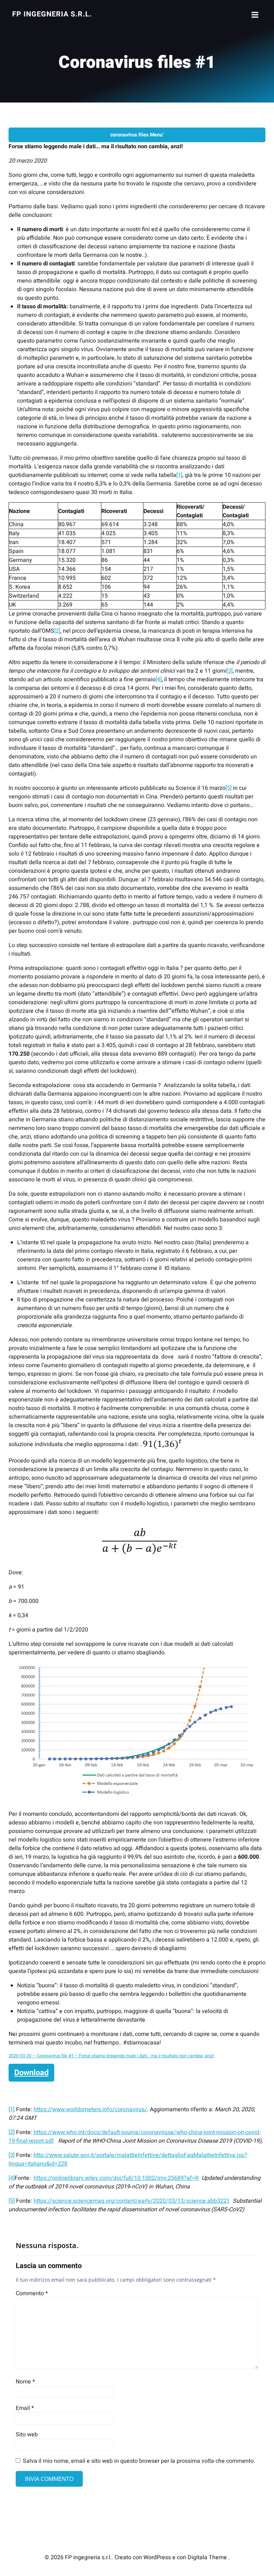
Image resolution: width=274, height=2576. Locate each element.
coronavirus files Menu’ (137, 135)
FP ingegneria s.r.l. (52, 14)
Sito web (27, 2435)
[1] (179, 475)
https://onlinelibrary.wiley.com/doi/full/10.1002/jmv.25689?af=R (116, 2178)
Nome (25, 2382)
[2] (57, 631)
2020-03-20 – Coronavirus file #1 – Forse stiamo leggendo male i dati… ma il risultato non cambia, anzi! (111, 2056)
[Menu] (254, 15)
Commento (32, 2293)
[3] (230, 671)
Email (25, 2408)
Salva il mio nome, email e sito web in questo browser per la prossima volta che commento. (139, 2461)
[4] (159, 679)
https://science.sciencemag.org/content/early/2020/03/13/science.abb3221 (132, 2201)
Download (31, 2073)
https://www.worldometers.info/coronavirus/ (90, 2109)
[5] (229, 788)
